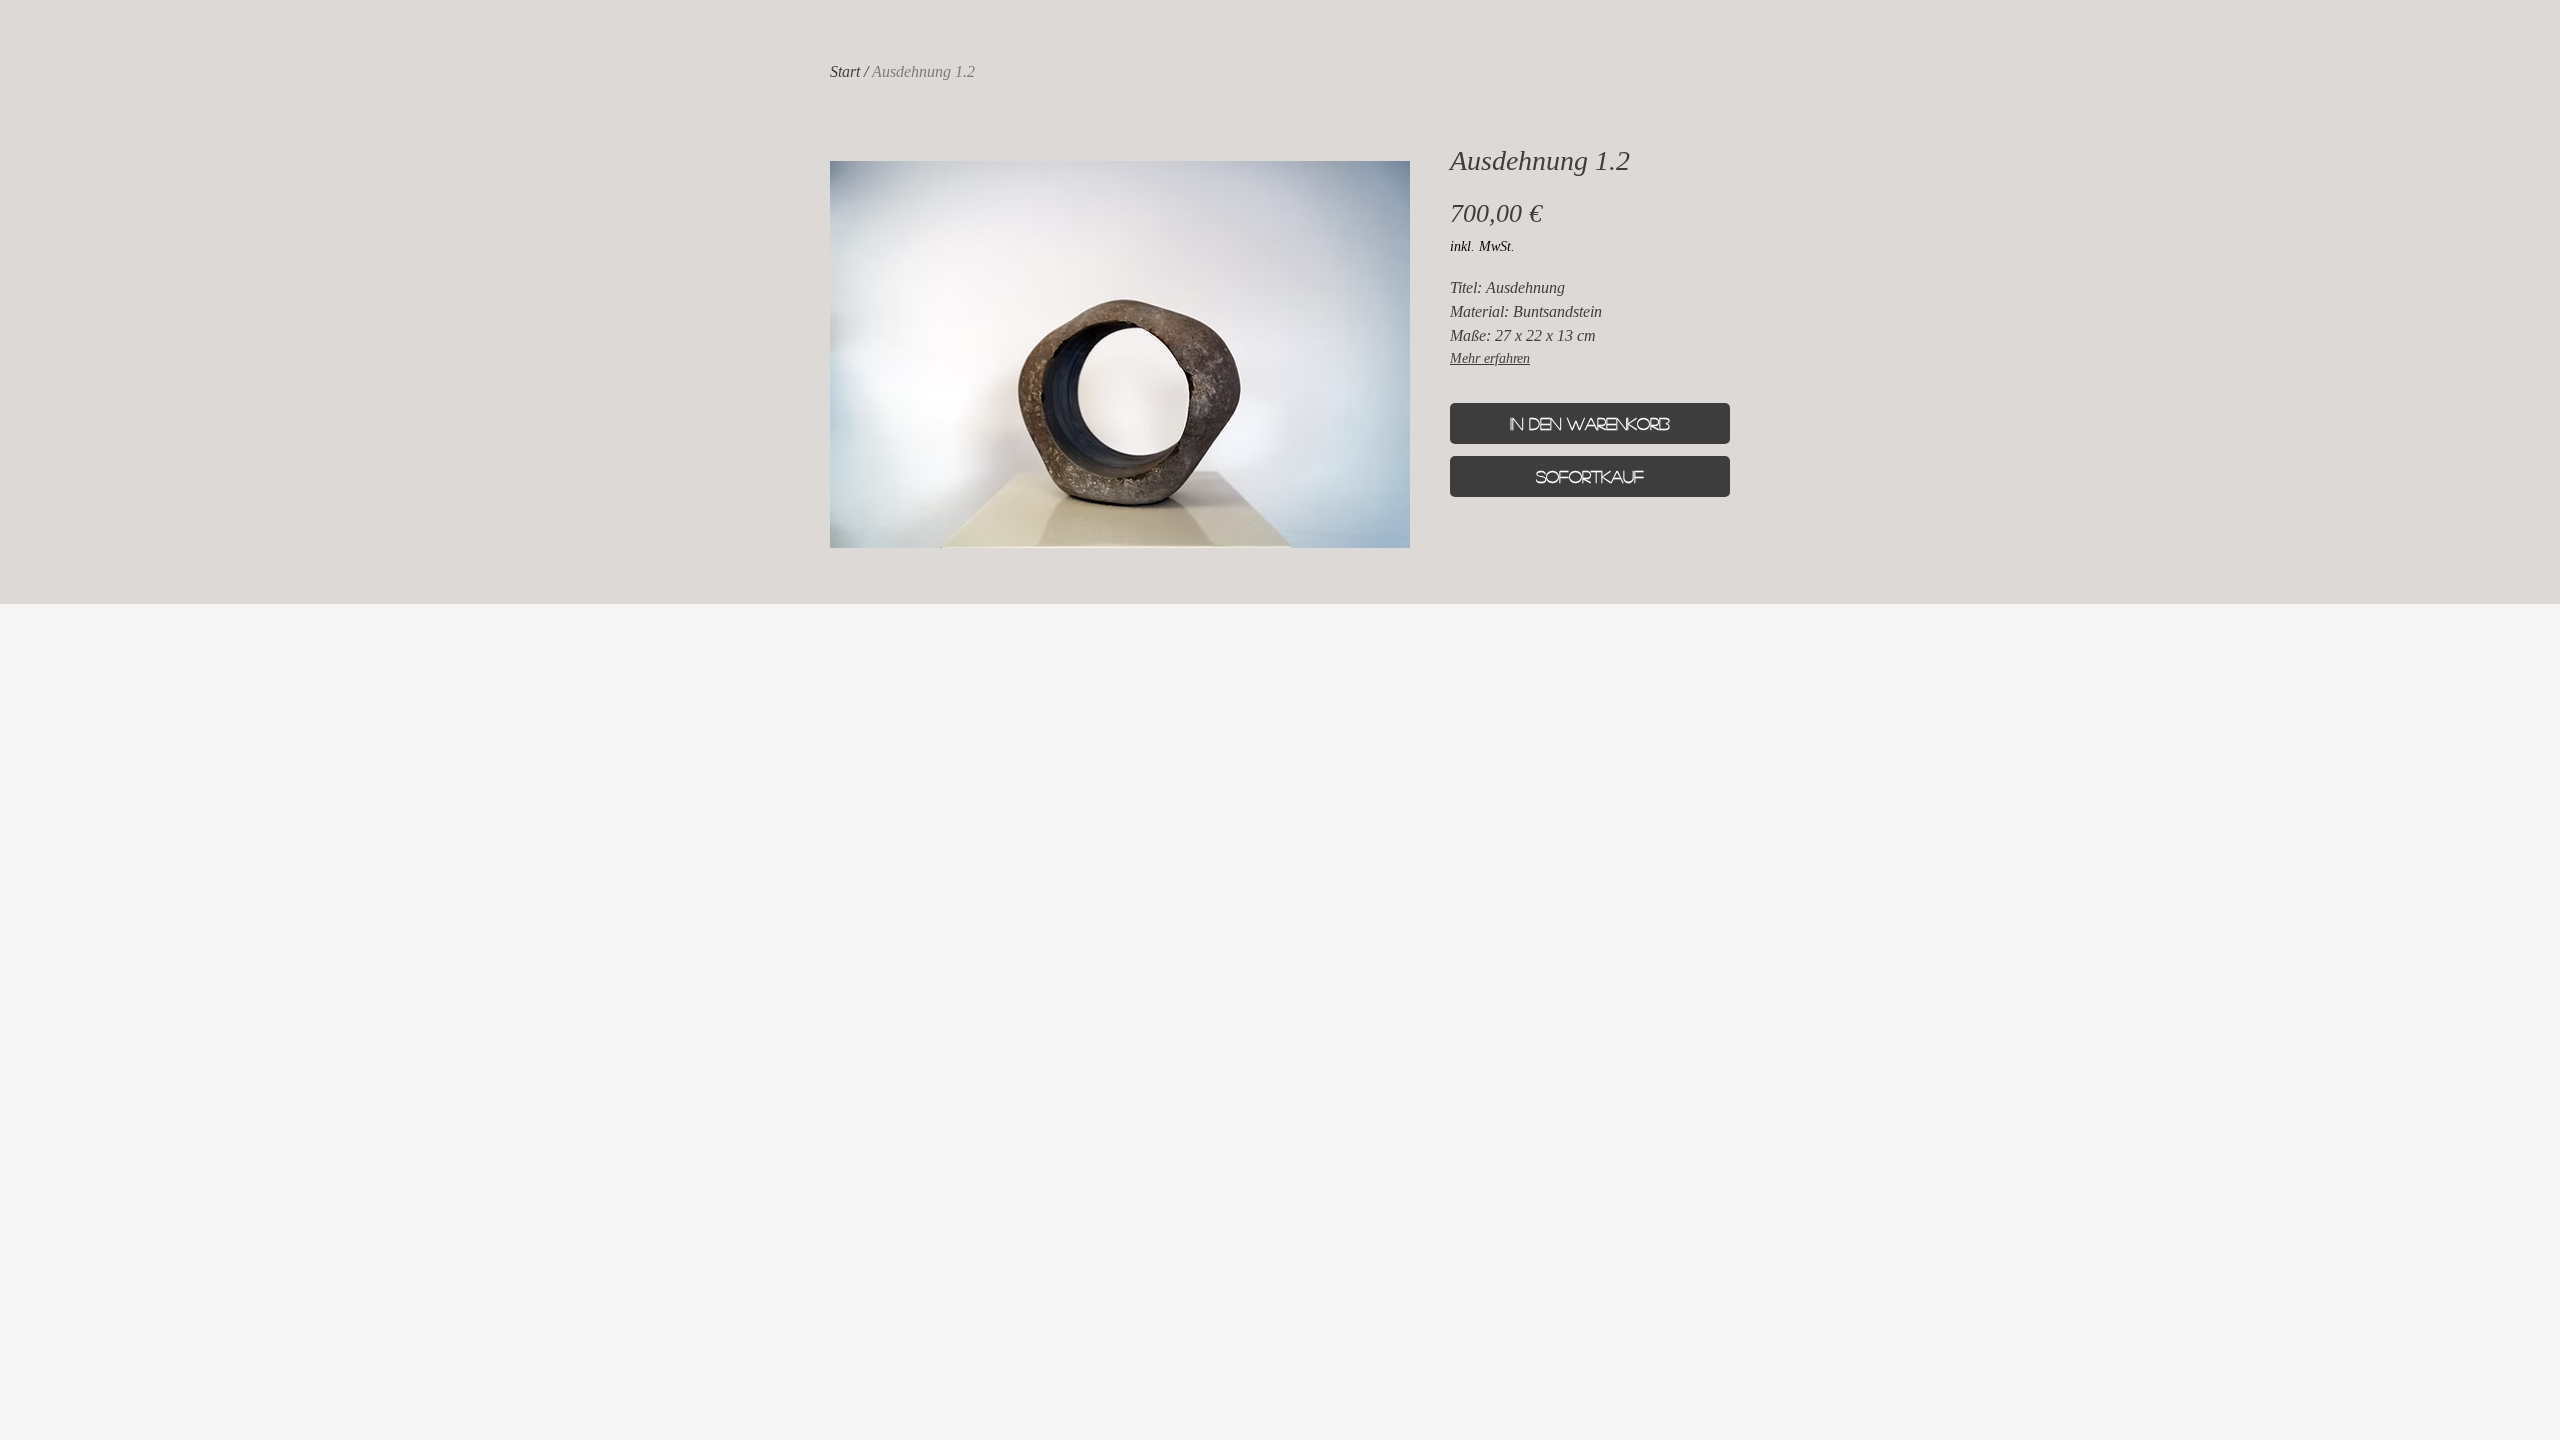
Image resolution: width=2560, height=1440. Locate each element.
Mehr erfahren (1490, 358)
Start (845, 71)
